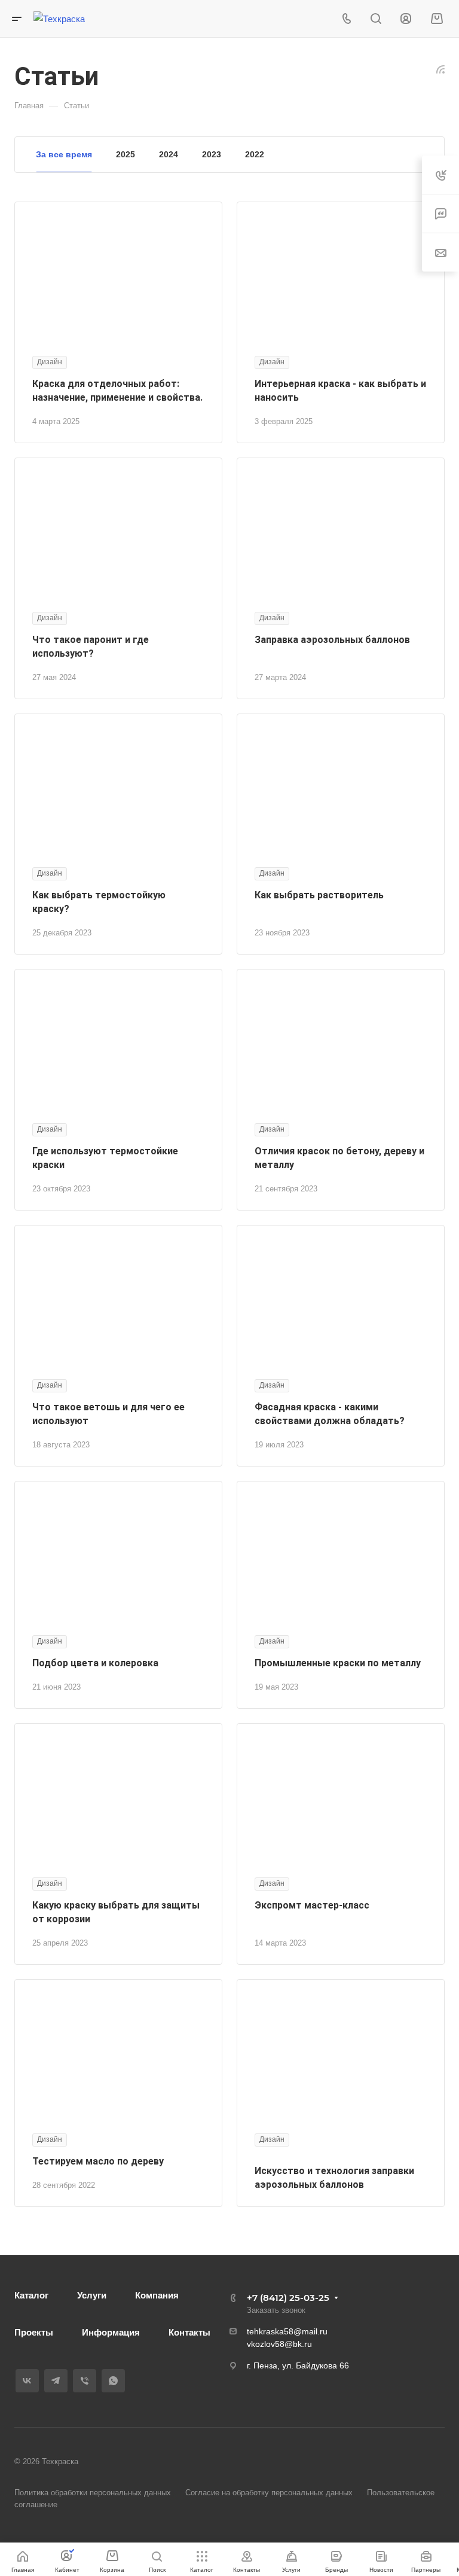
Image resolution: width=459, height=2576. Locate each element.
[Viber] (85, 2381)
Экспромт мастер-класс (312, 1905)
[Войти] (406, 19)
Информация (111, 2332)
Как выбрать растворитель (319, 895)
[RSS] (440, 68)
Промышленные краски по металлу (338, 1663)
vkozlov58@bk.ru (279, 2344)
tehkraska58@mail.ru (287, 2331)
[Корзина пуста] (437, 19)
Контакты (189, 2332)
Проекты (34, 2332)
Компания (157, 2295)
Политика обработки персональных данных (93, 2493)
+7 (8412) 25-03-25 (288, 2298)
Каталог (31, 2295)
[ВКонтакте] (27, 2381)
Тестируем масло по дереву (98, 2161)
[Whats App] (113, 2381)
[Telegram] (56, 2381)
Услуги (92, 2295)
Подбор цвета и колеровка (95, 1663)
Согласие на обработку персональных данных (269, 2493)
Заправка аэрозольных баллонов (332, 640)
